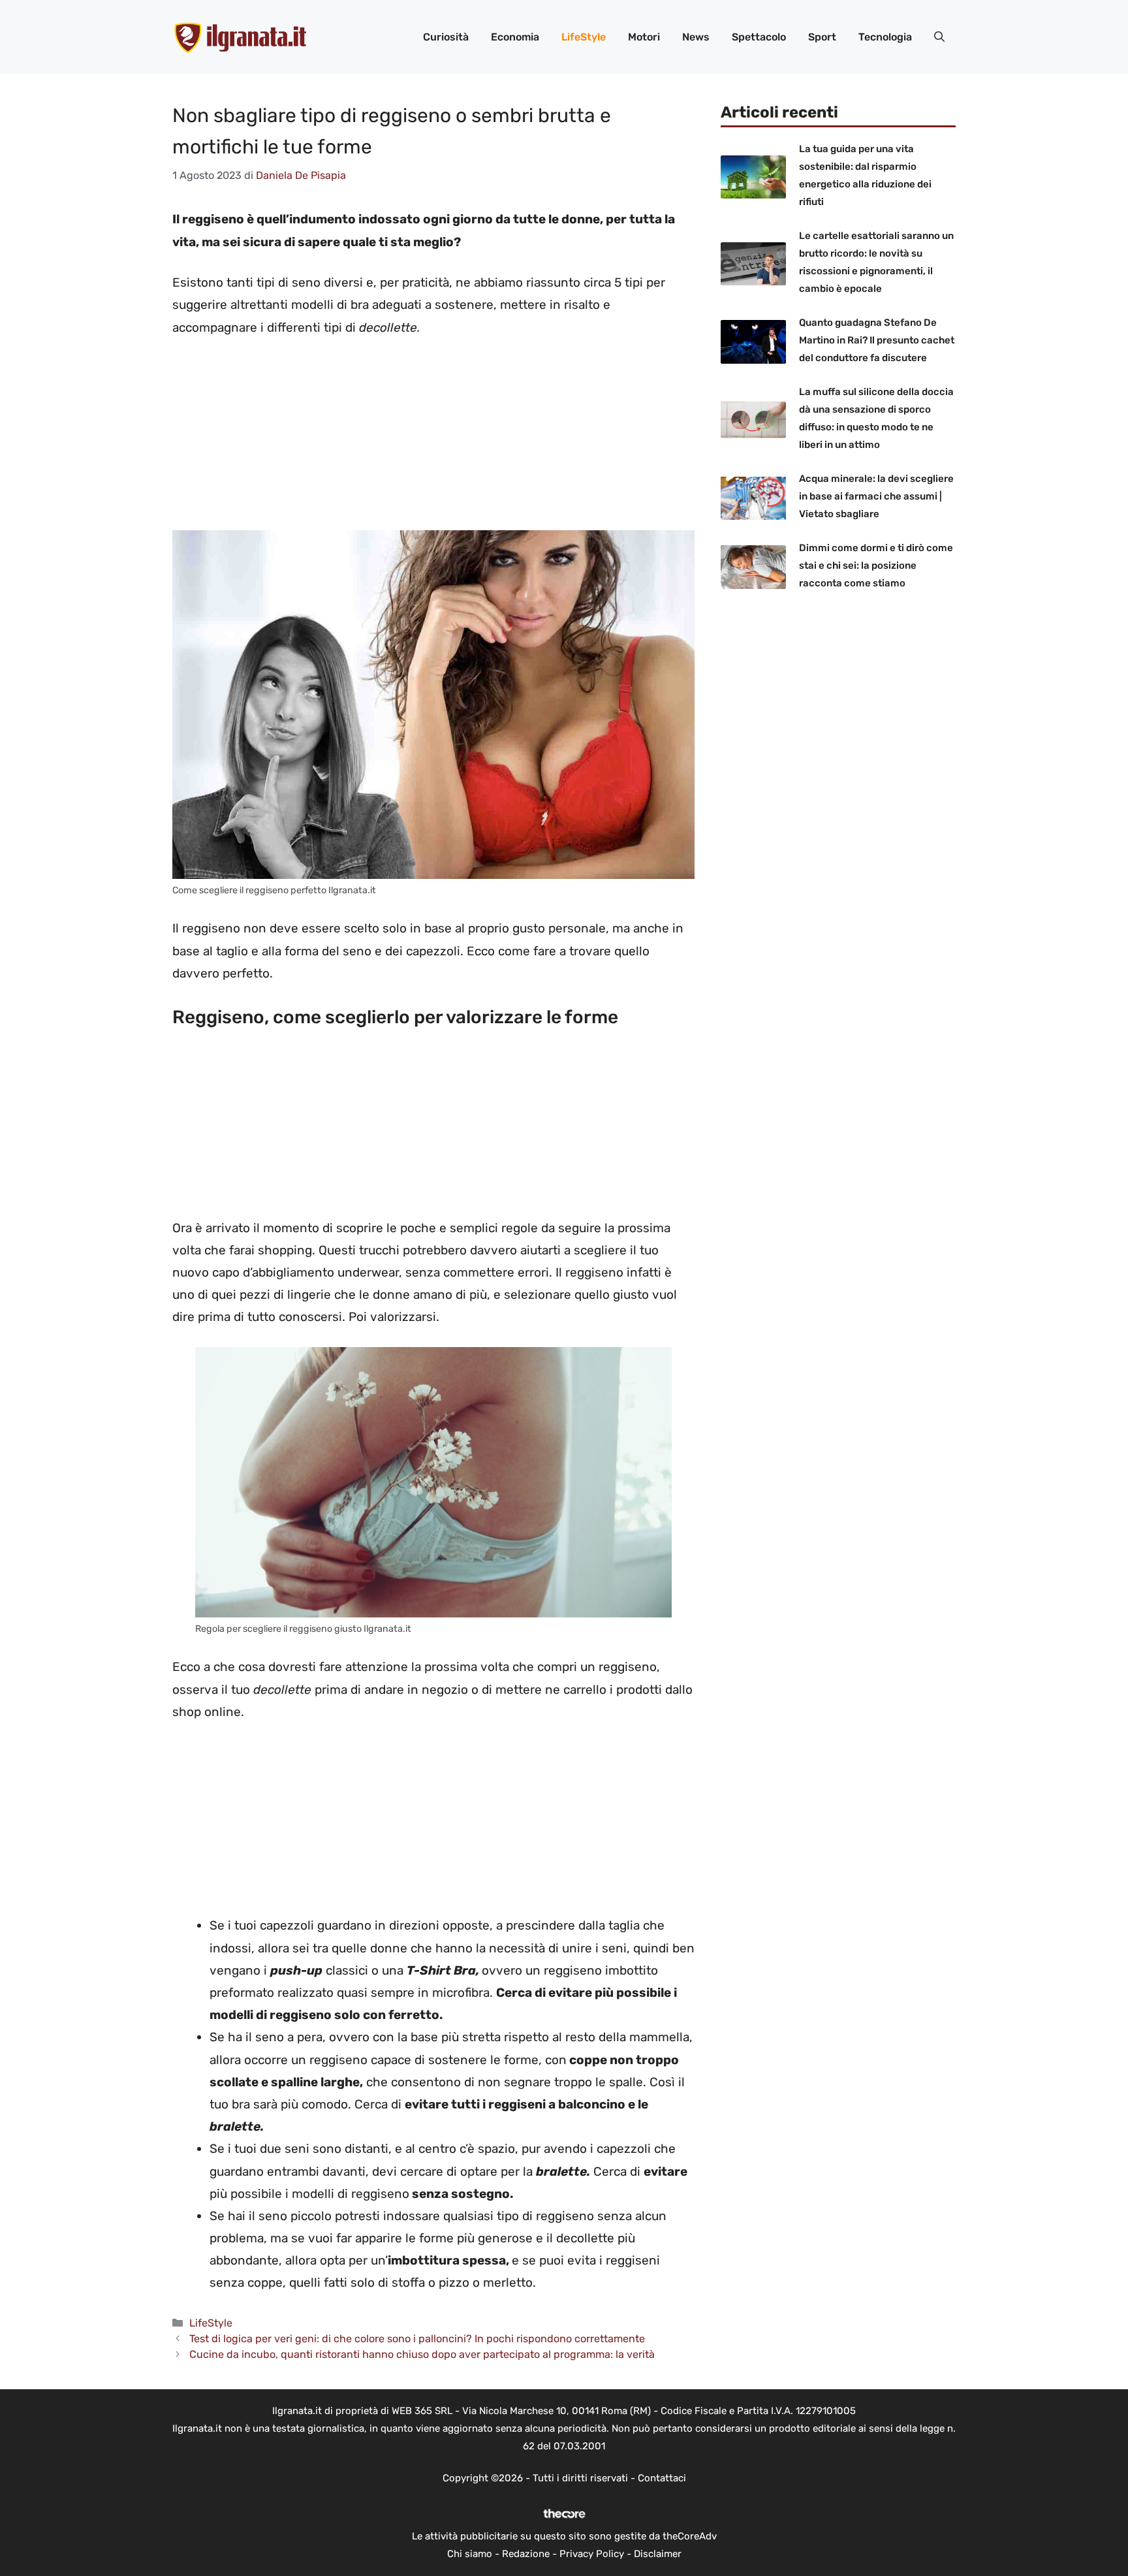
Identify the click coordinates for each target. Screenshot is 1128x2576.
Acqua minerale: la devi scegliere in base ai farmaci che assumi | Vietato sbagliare (876, 496)
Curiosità (446, 37)
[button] (939, 37)
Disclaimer (658, 2554)
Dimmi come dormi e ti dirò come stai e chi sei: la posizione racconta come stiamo (876, 565)
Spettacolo (759, 37)
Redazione (526, 2554)
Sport (822, 37)
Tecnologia (885, 37)
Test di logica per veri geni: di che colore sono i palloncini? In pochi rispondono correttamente (417, 2339)
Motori (644, 37)
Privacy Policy (592, 2554)
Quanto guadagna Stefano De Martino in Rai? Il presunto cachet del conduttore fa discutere (877, 340)
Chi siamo (470, 2554)
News (696, 37)
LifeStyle (584, 37)
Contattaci (662, 2478)
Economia (515, 37)
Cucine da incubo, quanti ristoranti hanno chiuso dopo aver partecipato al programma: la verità (422, 2354)
